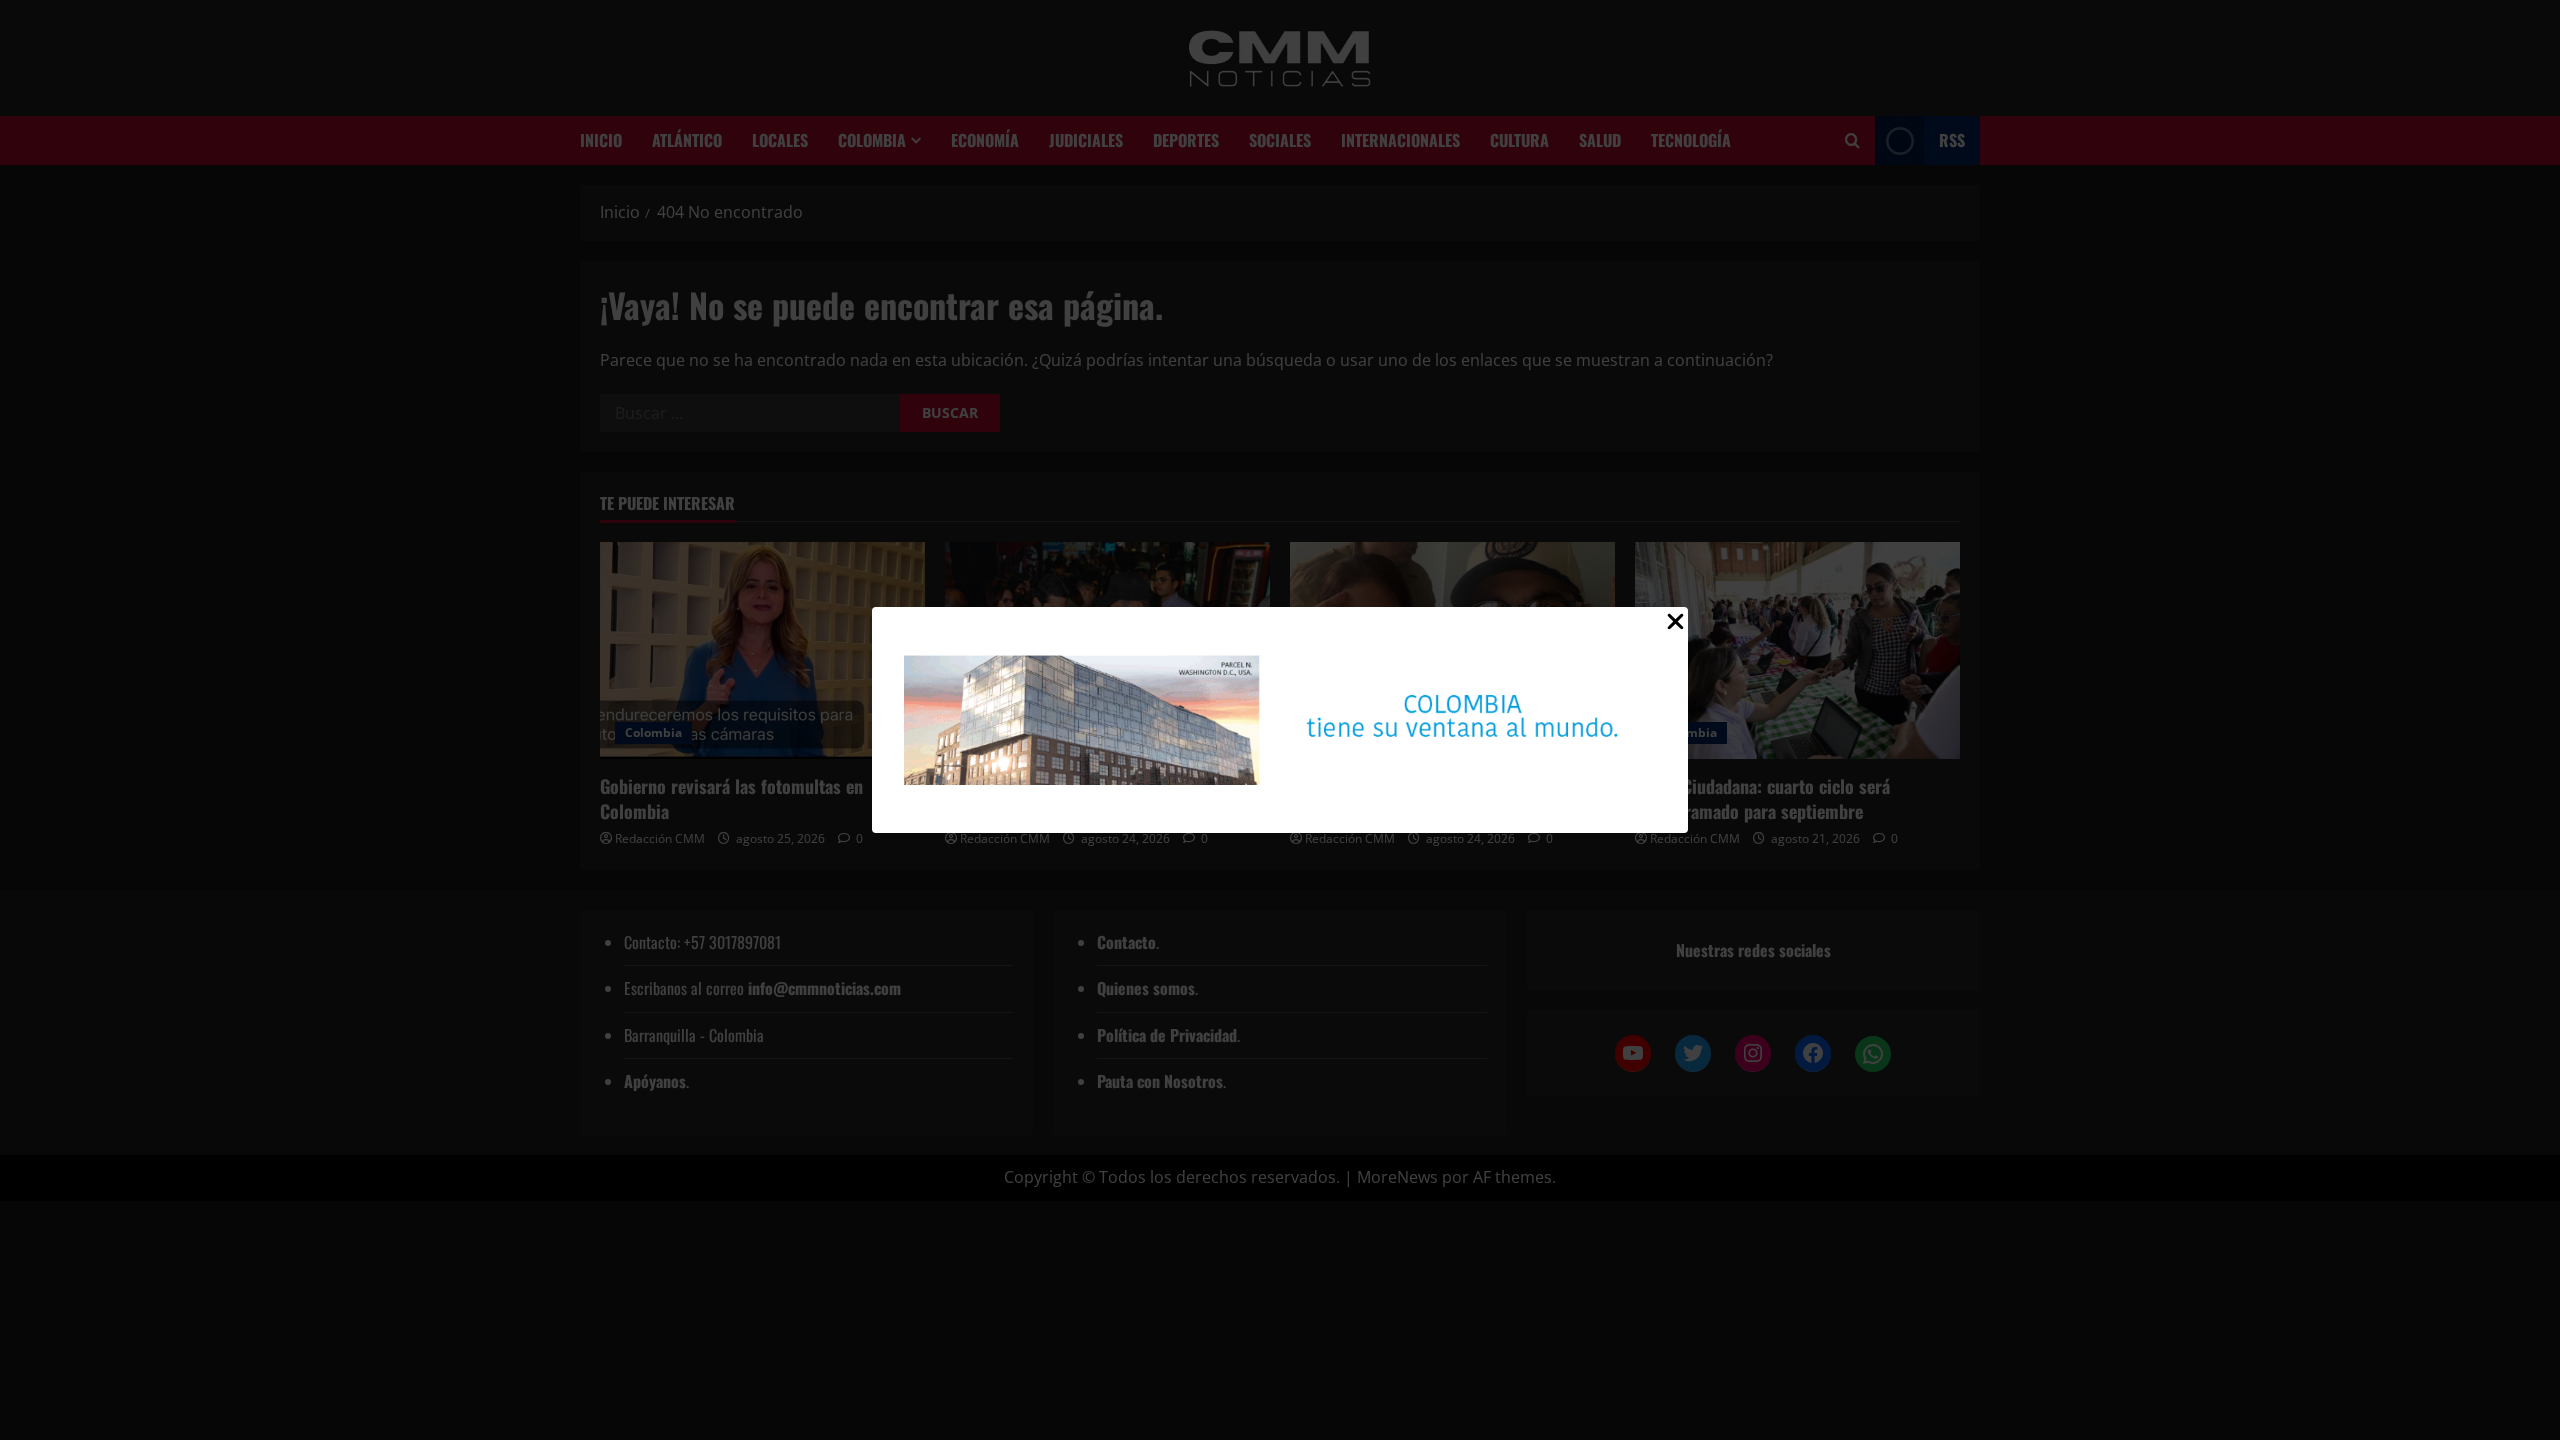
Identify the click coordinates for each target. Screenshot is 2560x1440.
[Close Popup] (1675, 626)
